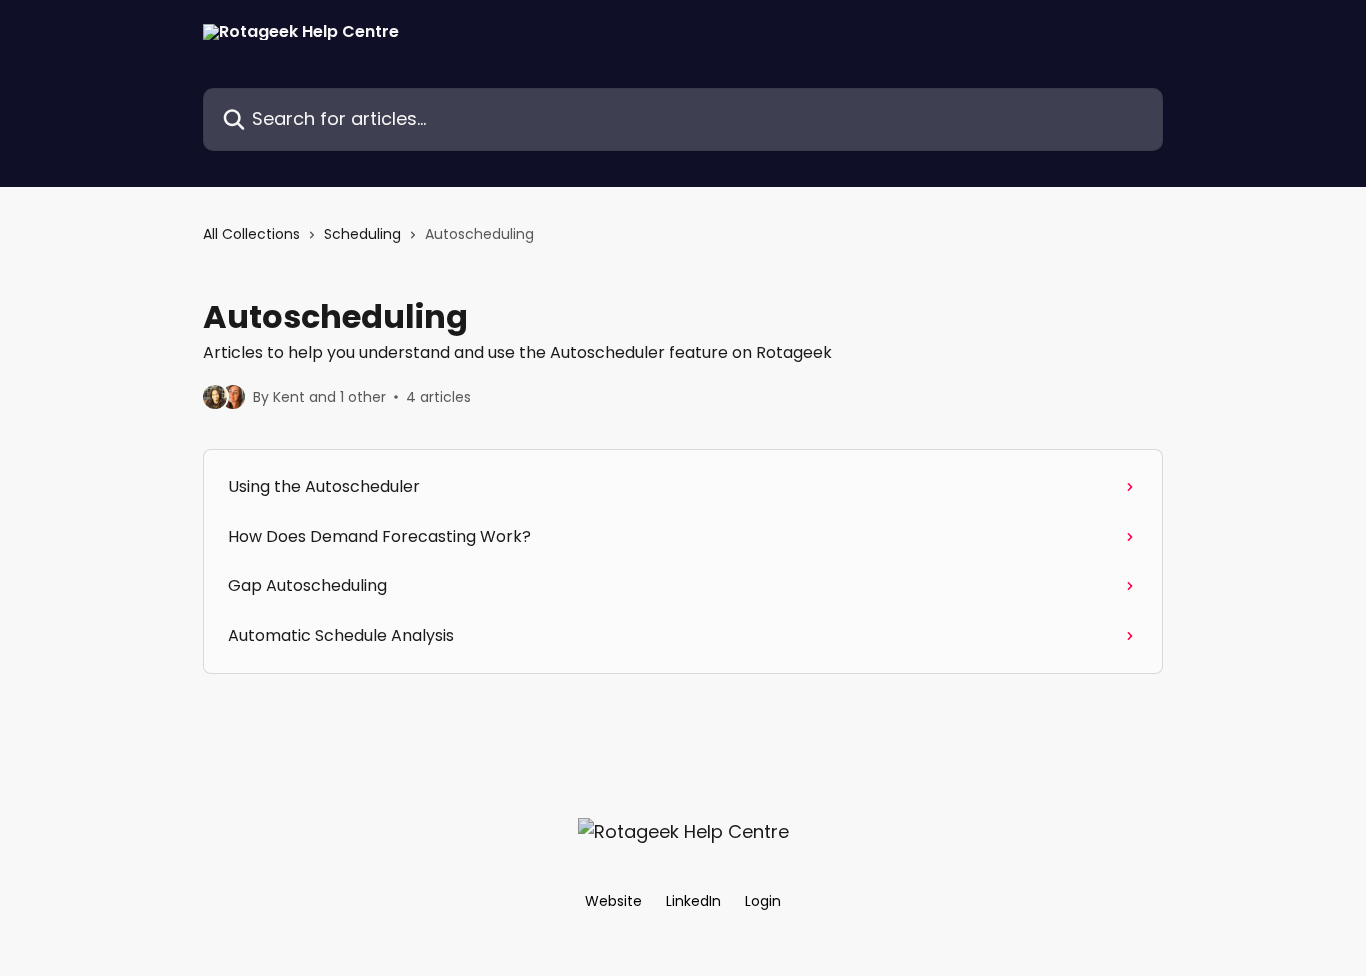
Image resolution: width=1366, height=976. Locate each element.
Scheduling (362, 234)
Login (763, 901)
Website (613, 901)
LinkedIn (693, 901)
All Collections (251, 234)
